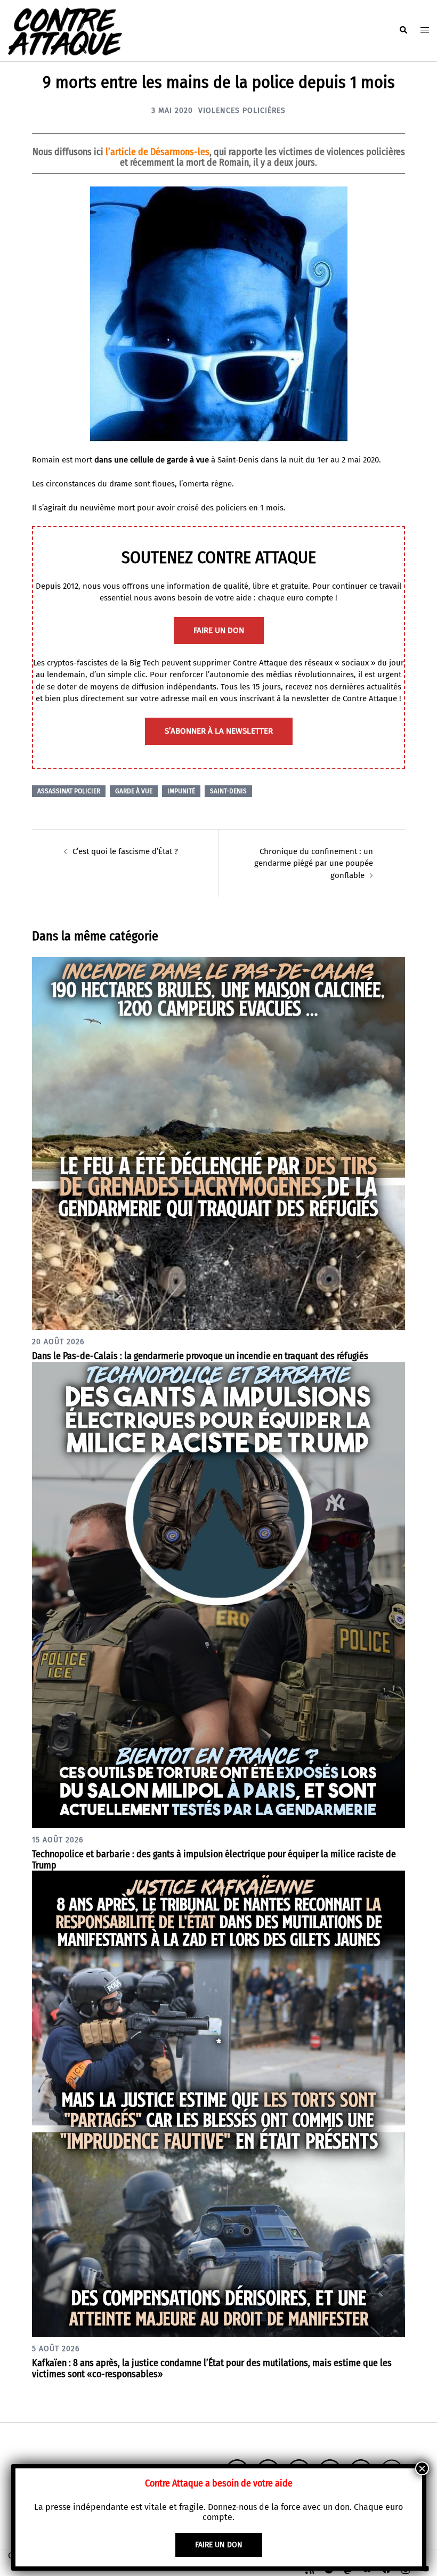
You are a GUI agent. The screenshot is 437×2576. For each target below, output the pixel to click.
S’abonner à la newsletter (219, 731)
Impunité (181, 791)
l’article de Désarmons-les (157, 152)
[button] (403, 30)
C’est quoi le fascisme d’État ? (125, 851)
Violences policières (242, 111)
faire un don (219, 630)
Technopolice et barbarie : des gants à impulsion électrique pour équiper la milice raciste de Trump (214, 1860)
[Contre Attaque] (65, 30)
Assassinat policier (69, 791)
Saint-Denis (228, 791)
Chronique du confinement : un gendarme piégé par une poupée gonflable (314, 863)
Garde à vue (134, 791)
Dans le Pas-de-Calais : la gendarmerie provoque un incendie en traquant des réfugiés (200, 1356)
